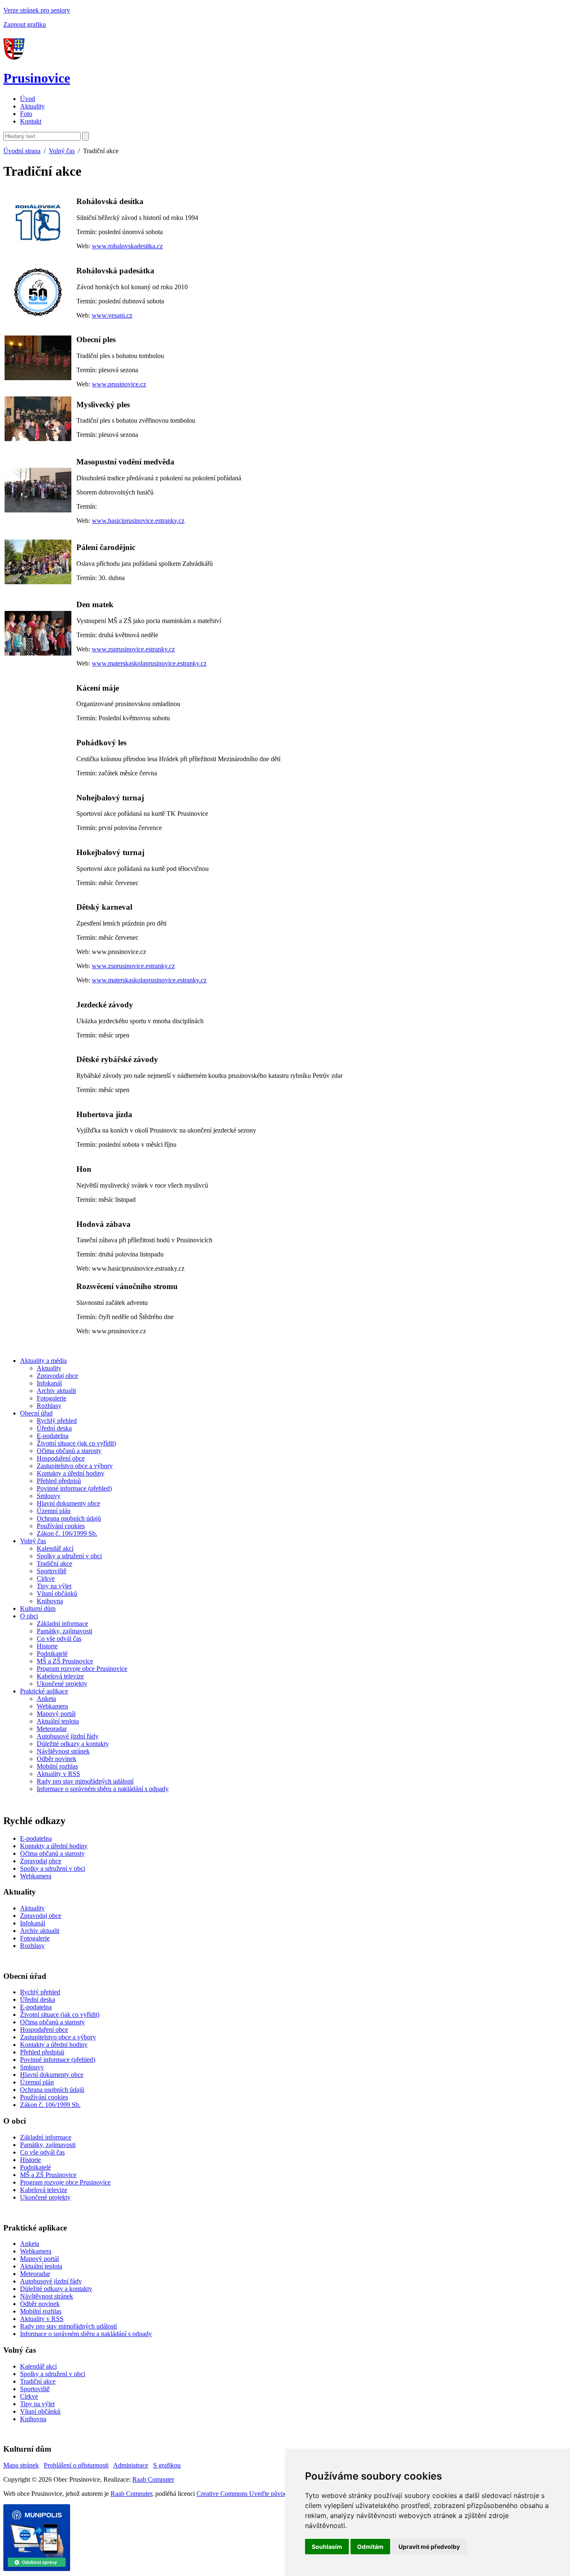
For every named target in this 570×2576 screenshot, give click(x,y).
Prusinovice (37, 78)
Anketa (46, 1699)
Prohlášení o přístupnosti (76, 2465)
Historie (47, 1646)
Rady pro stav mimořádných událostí (85, 1781)
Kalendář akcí (55, 1548)
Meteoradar (52, 1729)
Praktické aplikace (44, 1691)
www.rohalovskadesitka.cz (127, 246)
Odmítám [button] (370, 2547)
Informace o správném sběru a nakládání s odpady (103, 1789)
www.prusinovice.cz (119, 384)
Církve (46, 1578)
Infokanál (49, 1383)
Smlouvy (49, 1496)
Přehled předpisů (59, 1481)
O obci (29, 1616)
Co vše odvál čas (59, 1639)
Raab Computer (153, 2479)
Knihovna (50, 1601)
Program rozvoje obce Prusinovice (82, 1669)
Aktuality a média (43, 1361)
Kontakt (31, 121)
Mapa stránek (21, 2465)
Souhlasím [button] (327, 2547)
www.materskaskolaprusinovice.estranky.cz (149, 663)
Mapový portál (56, 1714)
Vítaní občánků (57, 1593)
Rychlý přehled (57, 1421)
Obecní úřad (36, 1413)
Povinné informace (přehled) (74, 1488)
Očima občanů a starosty (69, 1451)
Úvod (28, 99)
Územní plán (54, 1511)
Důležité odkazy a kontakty (73, 1744)
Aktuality (32, 106)
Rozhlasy (49, 1406)
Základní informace (62, 1624)
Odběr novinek (57, 1759)
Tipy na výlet (54, 1586)
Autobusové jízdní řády (68, 1736)
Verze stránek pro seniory (37, 10)
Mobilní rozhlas (57, 1766)
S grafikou (167, 2465)
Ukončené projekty (62, 1684)
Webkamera (52, 1706)
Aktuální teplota (58, 1721)
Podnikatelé (52, 1654)
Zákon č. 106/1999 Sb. (67, 1533)
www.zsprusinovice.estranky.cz (133, 649)
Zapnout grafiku (25, 24)
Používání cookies (61, 1526)
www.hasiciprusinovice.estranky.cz (138, 521)
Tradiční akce (54, 1563)
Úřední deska (54, 1428)
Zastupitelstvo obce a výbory (75, 1466)
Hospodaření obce (61, 1458)
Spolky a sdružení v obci (69, 1556)
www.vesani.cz (112, 315)
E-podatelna (53, 1436)
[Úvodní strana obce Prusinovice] (16, 58)
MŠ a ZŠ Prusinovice (65, 1661)
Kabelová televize (60, 1676)
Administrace (131, 2465)
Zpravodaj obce (57, 1376)
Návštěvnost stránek (63, 1751)
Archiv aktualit (56, 1391)
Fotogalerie (52, 1398)
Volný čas (62, 151)
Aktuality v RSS (58, 1774)
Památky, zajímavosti (64, 1631)
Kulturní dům (38, 1608)
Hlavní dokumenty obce (68, 1503)
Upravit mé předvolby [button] (429, 2547)
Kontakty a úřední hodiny (71, 1473)
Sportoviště (52, 1571)
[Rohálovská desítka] (38, 223)
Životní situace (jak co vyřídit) (76, 1443)
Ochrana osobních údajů (69, 1518)
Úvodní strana (22, 151)
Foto (26, 114)
